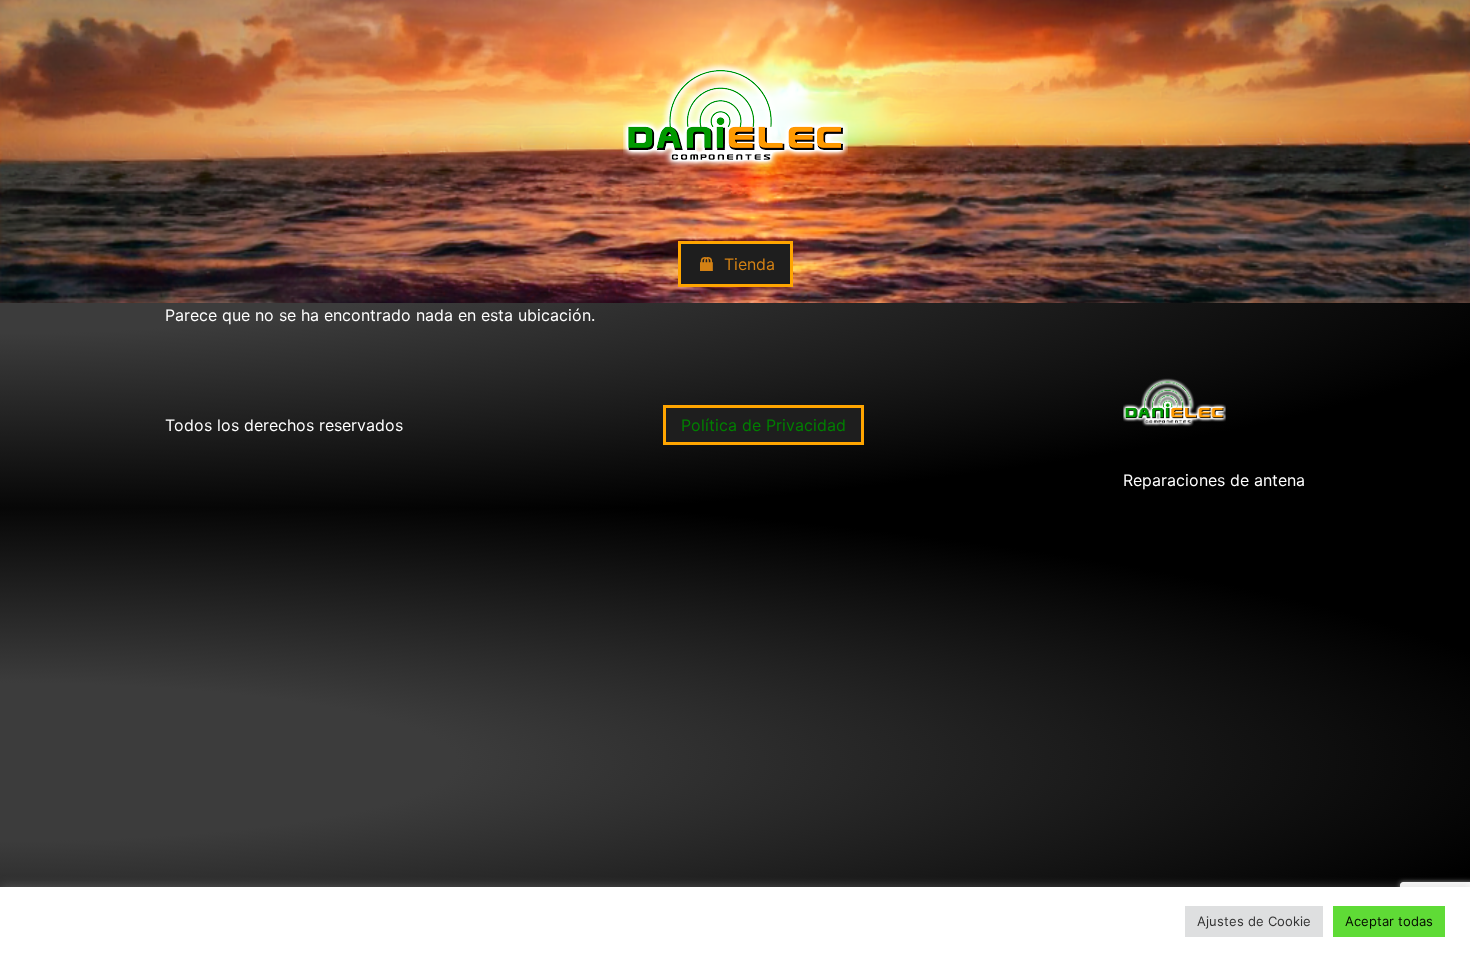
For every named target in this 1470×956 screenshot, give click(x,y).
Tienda (749, 264)
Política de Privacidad (763, 425)
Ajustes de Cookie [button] (1254, 921)
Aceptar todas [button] (1389, 921)
